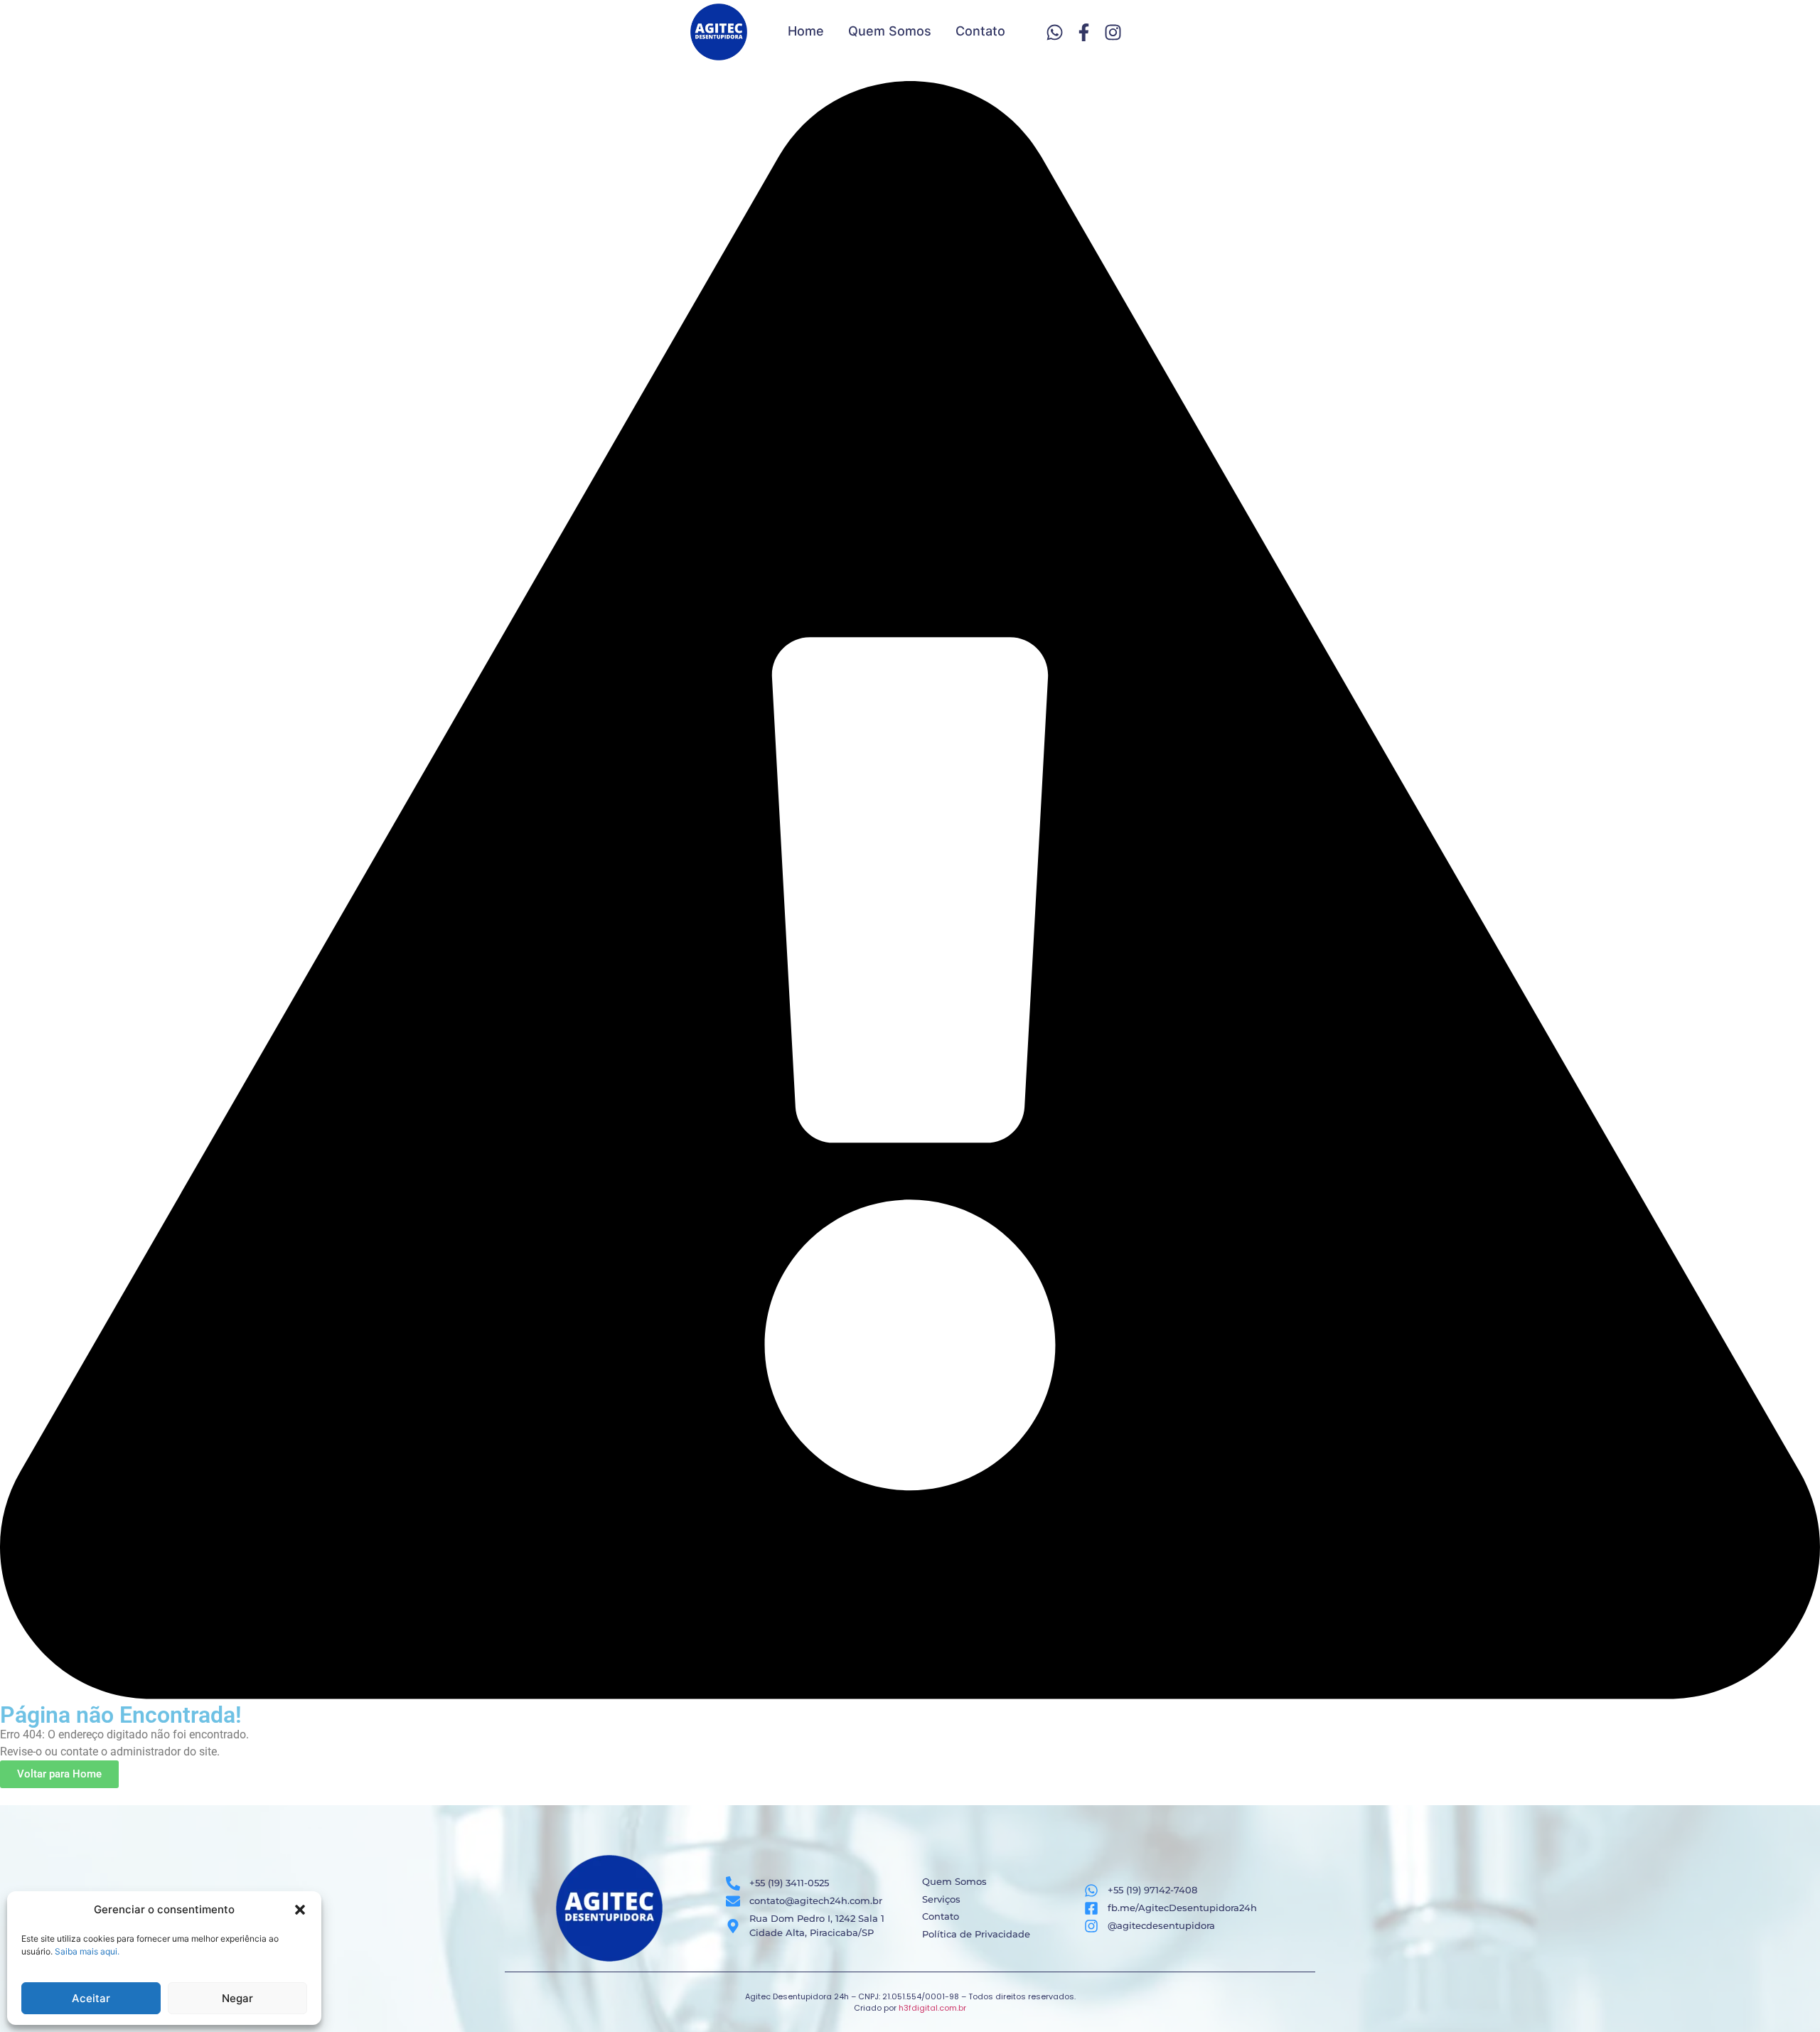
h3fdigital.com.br (932, 2008)
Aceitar (91, 1998)
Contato (980, 31)
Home (806, 31)
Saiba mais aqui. (87, 1951)
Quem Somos (890, 31)
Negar (237, 1998)
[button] (300, 1910)
